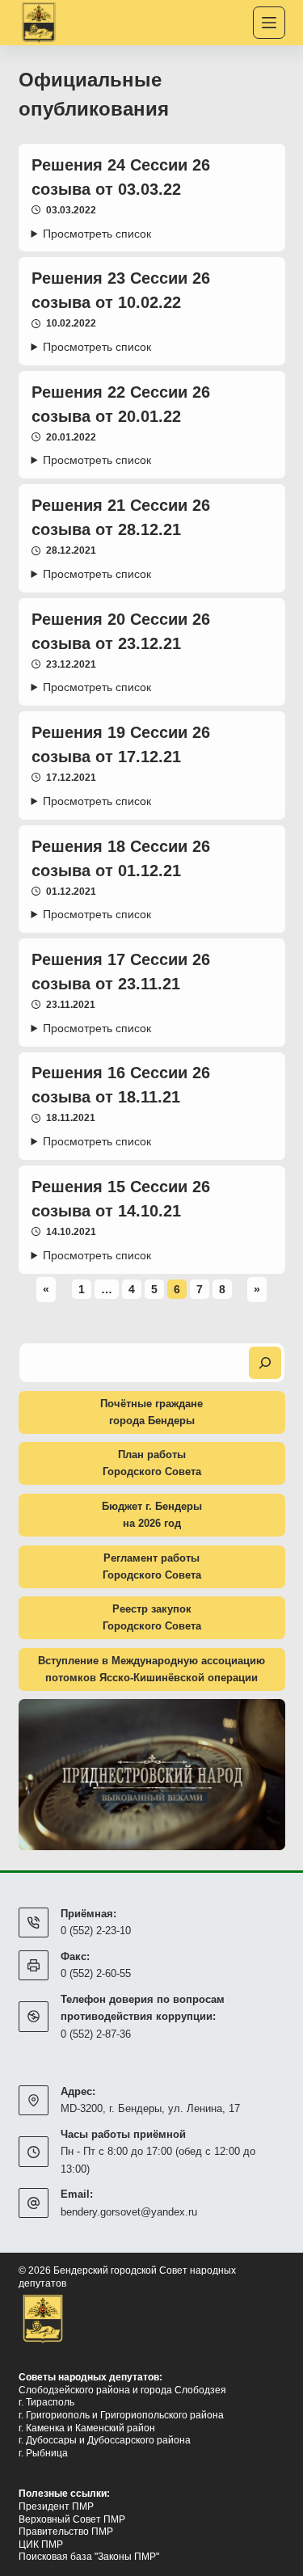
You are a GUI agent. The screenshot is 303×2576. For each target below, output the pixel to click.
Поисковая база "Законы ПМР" (89, 2557)
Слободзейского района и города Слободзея (122, 2390)
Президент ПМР (56, 2506)
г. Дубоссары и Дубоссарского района (105, 2440)
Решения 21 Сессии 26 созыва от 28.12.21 (121, 517)
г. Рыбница (43, 2453)
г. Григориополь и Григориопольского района (121, 2415)
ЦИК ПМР (41, 2544)
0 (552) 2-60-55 (96, 1973)
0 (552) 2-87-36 (96, 2034)
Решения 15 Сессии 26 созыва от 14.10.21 (121, 1199)
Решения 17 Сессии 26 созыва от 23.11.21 (121, 972)
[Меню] (269, 23)
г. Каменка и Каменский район (87, 2428)
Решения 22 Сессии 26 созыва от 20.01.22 (121, 404)
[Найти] (265, 1363)
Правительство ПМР (66, 2532)
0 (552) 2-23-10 (96, 1931)
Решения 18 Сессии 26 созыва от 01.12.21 (121, 858)
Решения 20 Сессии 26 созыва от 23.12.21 (121, 631)
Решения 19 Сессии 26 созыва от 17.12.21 (121, 744)
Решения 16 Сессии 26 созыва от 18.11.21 (121, 1085)
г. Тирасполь (46, 2402)
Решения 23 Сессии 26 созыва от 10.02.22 (121, 290)
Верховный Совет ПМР (72, 2519)
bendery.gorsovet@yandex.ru (129, 2212)
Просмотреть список (97, 234)
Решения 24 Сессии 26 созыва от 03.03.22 (121, 177)
